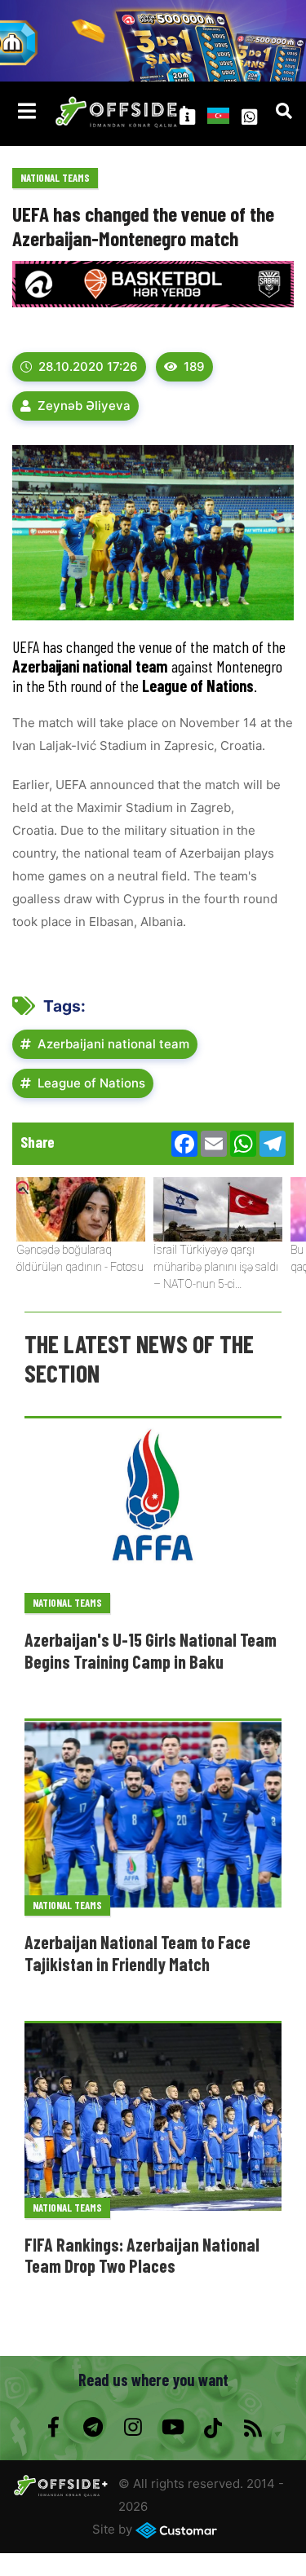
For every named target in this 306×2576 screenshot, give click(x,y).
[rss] (253, 2428)
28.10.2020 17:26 (88, 366)
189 (194, 366)
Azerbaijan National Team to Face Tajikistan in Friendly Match (137, 1952)
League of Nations (91, 1083)
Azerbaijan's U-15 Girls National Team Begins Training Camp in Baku (151, 1650)
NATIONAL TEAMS (55, 178)
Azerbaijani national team (113, 1044)
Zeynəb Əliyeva (84, 406)
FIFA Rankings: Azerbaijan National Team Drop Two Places (142, 2255)
